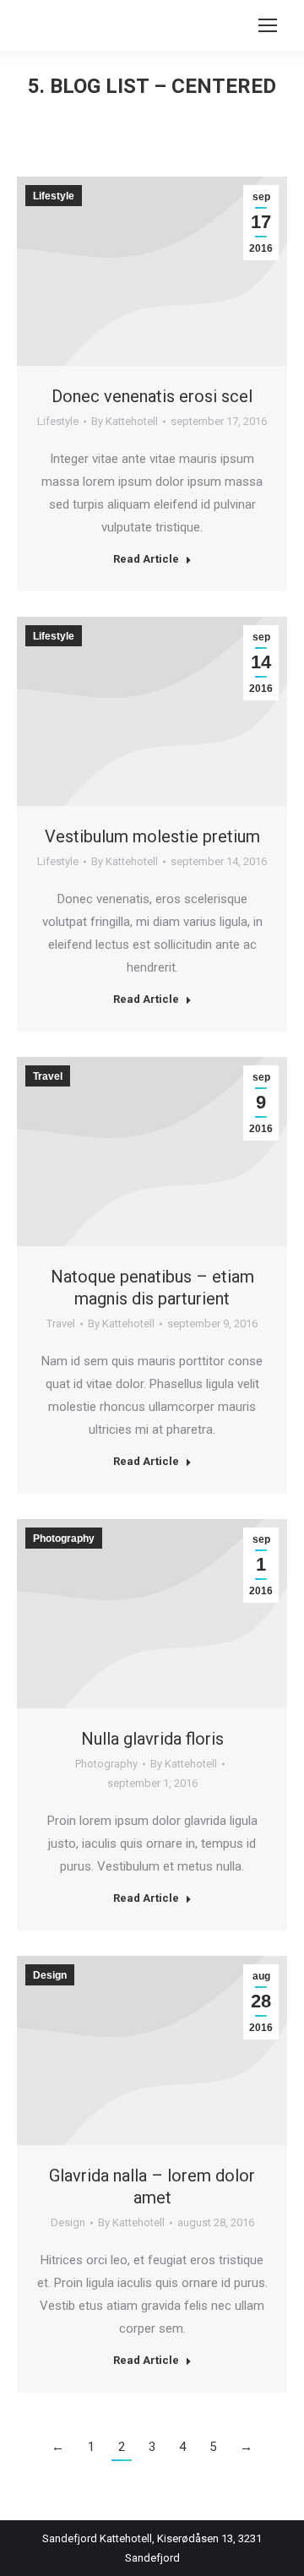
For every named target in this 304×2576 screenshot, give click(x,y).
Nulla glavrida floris (152, 1739)
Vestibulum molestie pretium (152, 836)
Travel (61, 1323)
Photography (106, 1764)
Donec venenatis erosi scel (152, 396)
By (125, 421)
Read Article (146, 559)
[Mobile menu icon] (268, 25)
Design (68, 2222)
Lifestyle (58, 421)
